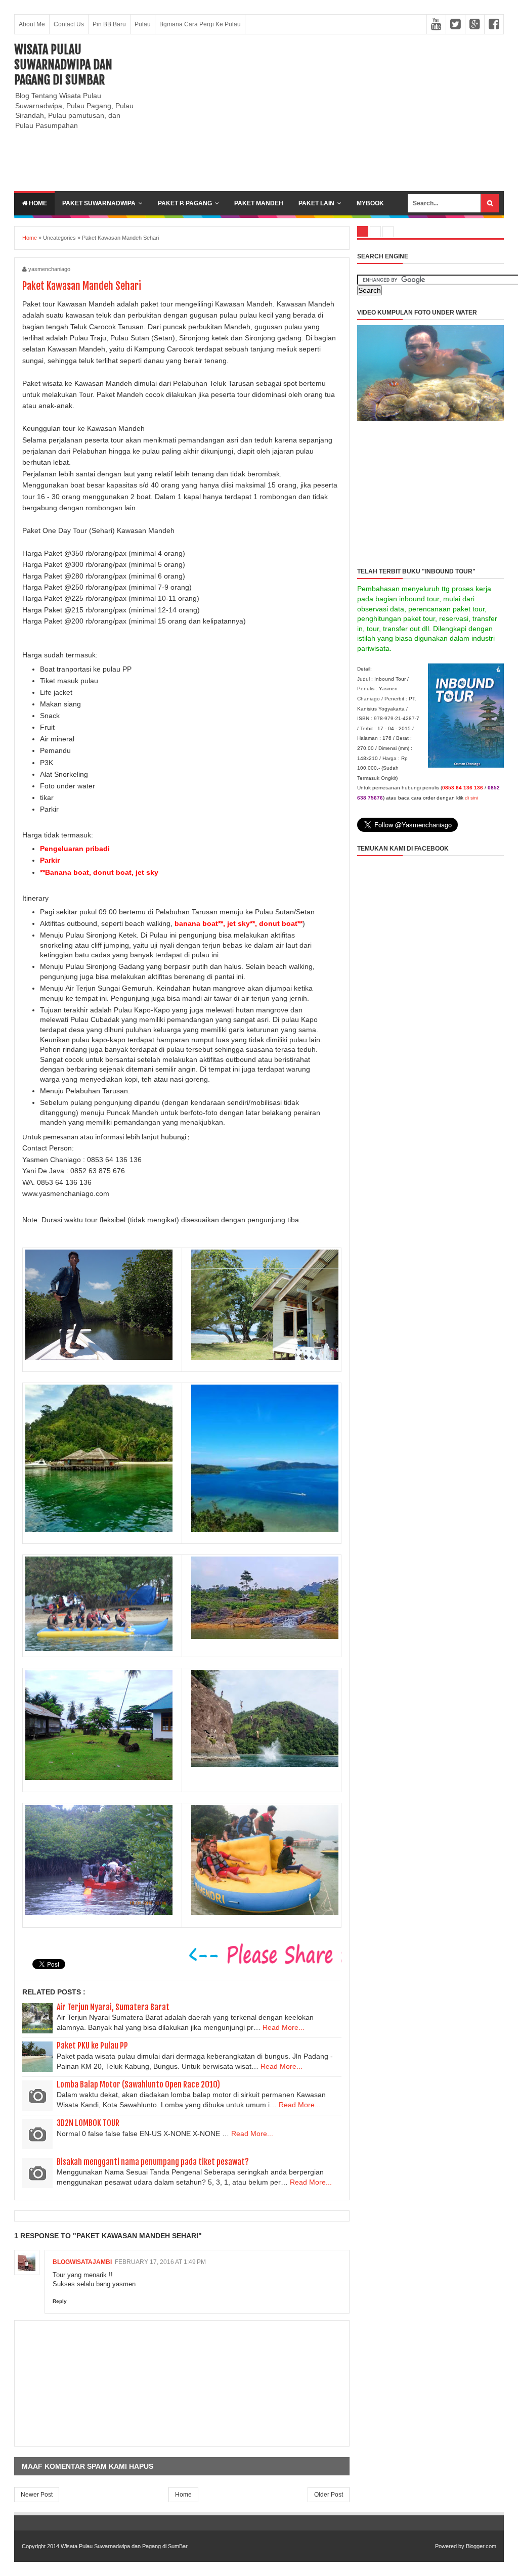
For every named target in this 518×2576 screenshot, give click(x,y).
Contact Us (69, 24)
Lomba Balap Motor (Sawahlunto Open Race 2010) (138, 2084)
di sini (471, 798)
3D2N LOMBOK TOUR (88, 2123)
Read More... (284, 2027)
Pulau (143, 24)
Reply (60, 2301)
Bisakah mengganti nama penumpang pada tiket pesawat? (153, 2162)
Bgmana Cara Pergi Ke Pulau (200, 24)
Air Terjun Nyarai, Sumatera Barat (113, 2007)
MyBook (370, 203)
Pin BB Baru (109, 24)
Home (37, 203)
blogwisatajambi (82, 2262)
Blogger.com (481, 2546)
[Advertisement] (326, 113)
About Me (32, 24)
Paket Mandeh (259, 203)
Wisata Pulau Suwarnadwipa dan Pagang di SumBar (63, 65)
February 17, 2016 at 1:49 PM (160, 2262)
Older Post (329, 2495)
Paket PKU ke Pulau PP (92, 2046)
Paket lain (316, 203)
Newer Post (37, 2495)
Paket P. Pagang (185, 203)
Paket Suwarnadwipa (99, 203)
